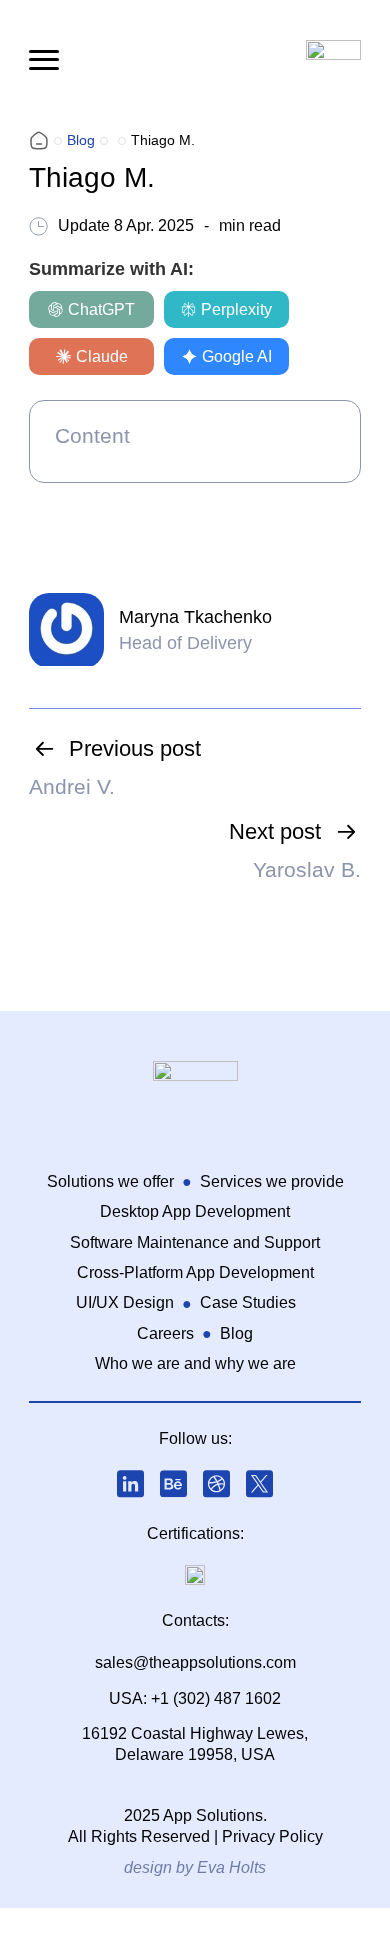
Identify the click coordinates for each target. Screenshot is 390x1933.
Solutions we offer (110, 1181)
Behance (174, 1484)
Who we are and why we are (195, 1363)
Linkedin (131, 1484)
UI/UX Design (125, 1302)
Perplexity (236, 309)
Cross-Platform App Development (195, 1272)
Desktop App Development (195, 1211)
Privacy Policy (272, 1836)
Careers (165, 1333)
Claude (102, 356)
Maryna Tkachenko (195, 617)
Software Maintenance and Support (195, 1242)
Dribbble (217, 1484)
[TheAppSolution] (39, 140)
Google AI (237, 356)
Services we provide (272, 1181)
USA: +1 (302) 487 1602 (195, 1698)
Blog (236, 1333)
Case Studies (248, 1302)
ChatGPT (101, 309)
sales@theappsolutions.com (195, 1662)
